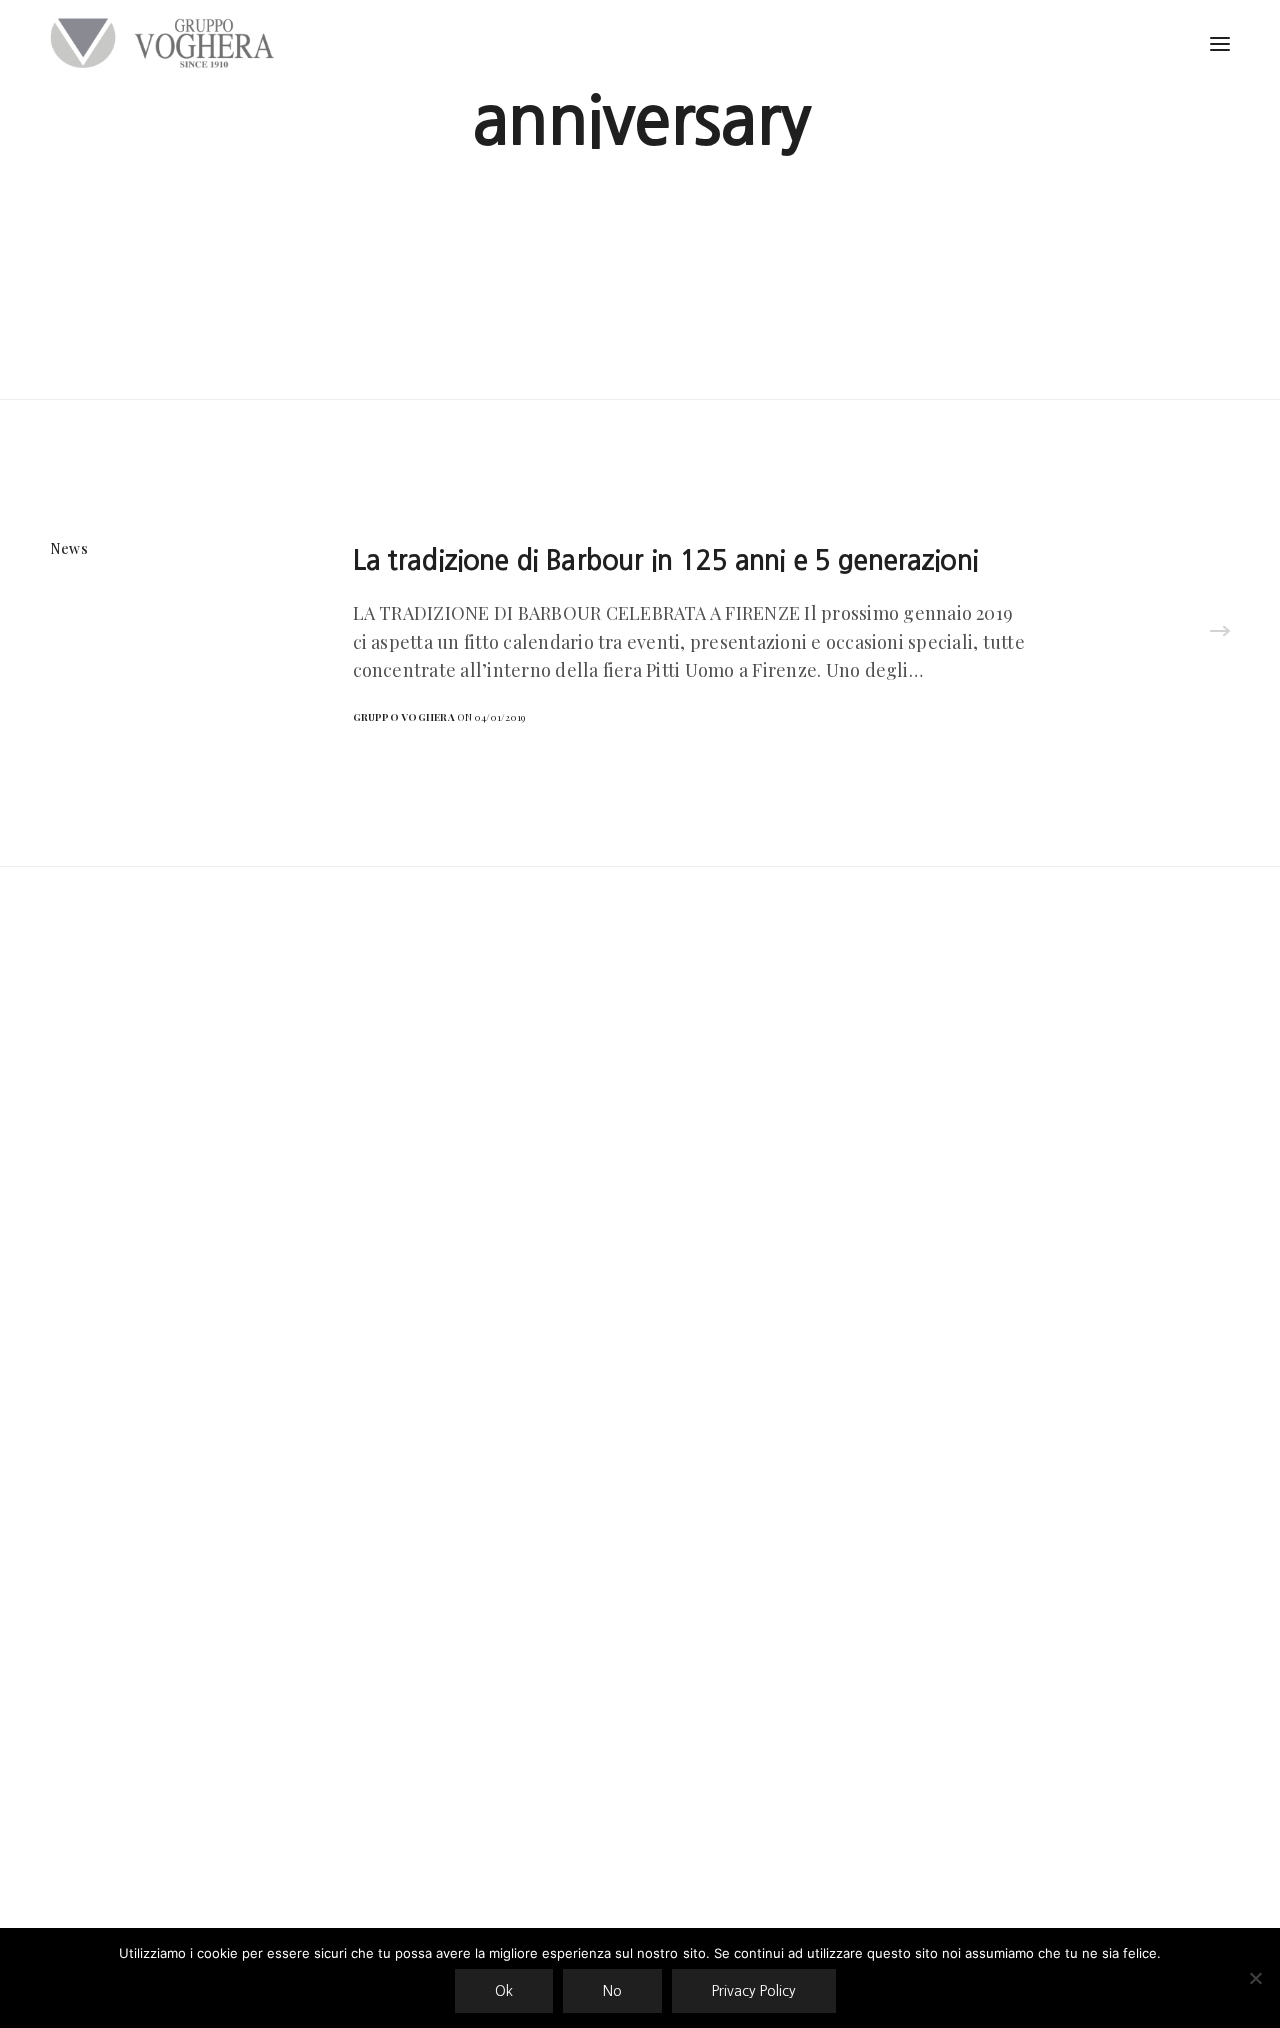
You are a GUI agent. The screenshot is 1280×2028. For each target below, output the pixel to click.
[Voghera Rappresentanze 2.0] (167, 43)
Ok (504, 1991)
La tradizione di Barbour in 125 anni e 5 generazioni (665, 560)
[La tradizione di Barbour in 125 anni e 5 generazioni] (1220, 633)
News (69, 548)
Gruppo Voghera (404, 717)
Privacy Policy (754, 1991)
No (612, 1991)
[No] (1255, 1978)
